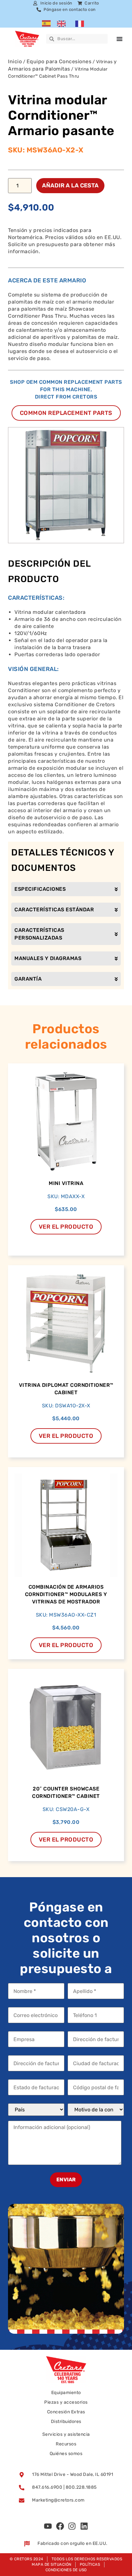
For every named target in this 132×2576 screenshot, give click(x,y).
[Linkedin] (84, 2526)
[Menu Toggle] (120, 39)
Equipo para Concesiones (59, 61)
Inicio (15, 61)
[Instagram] (72, 2526)
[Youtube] (48, 2526)
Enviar (66, 2180)
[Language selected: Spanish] (66, 23)
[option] (63, 23)
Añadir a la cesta (70, 185)
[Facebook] (60, 2526)
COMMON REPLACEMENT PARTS (66, 413)
